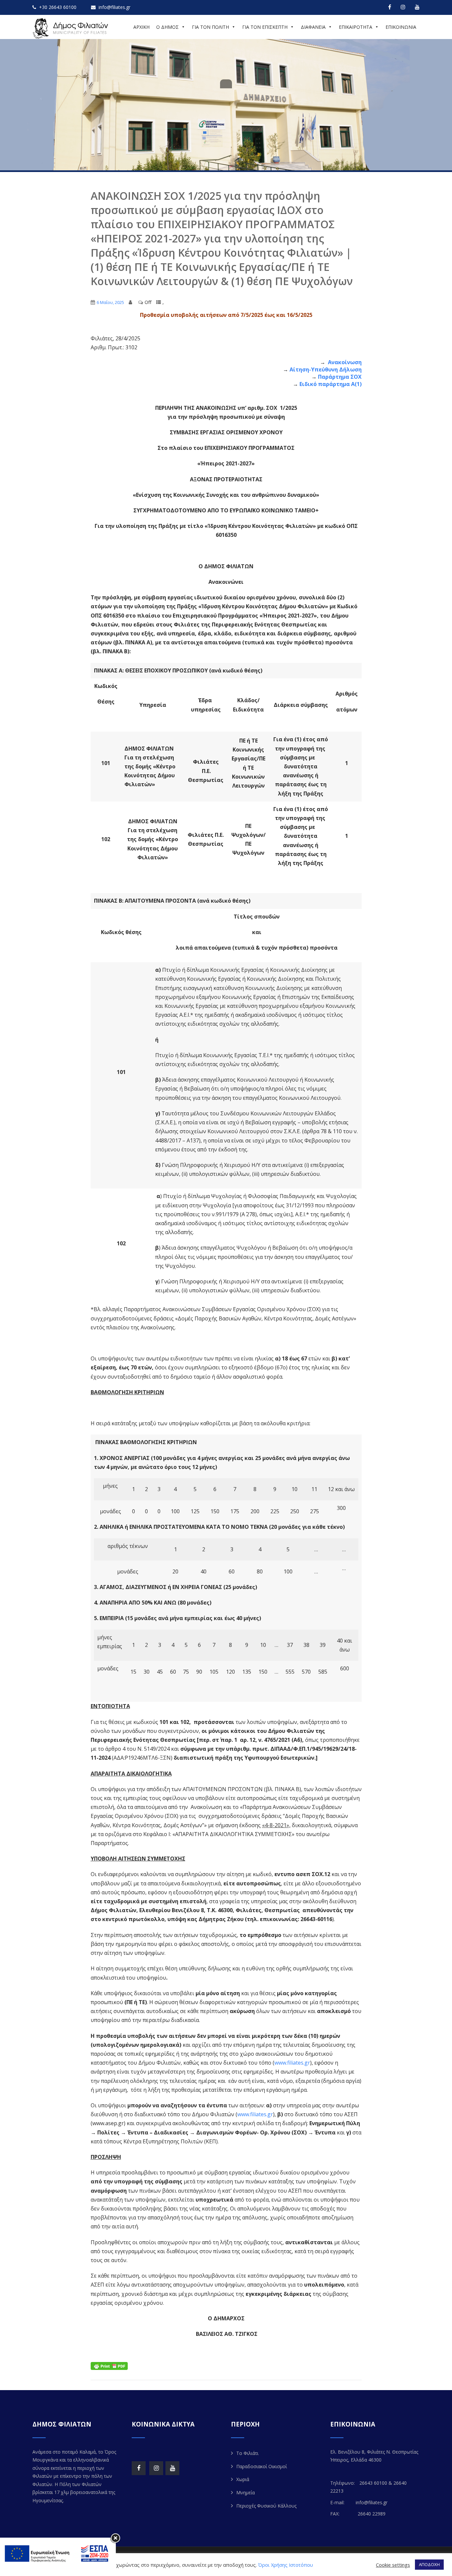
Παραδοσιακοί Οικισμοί (262, 2466)
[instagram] (403, 7)
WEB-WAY (307, 2561)
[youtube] (417, 7)
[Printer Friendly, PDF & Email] (109, 2365)
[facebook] (390, 7)
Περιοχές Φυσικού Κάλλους (266, 2506)
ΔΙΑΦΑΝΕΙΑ (313, 27)
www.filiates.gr (292, 2063)
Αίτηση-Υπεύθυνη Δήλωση (326, 369)
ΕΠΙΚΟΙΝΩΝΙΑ (401, 27)
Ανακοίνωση (344, 362)
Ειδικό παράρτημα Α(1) (331, 384)
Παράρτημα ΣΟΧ (340, 377)
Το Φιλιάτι (247, 2453)
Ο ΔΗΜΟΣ (167, 27)
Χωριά (243, 2479)
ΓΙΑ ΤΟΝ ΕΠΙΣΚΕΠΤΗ (265, 27)
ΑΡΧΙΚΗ (141, 27)
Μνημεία (246, 2492)
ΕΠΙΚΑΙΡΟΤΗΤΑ (356, 27)
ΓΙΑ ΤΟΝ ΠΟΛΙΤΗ (210, 27)
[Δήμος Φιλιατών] (71, 28)
